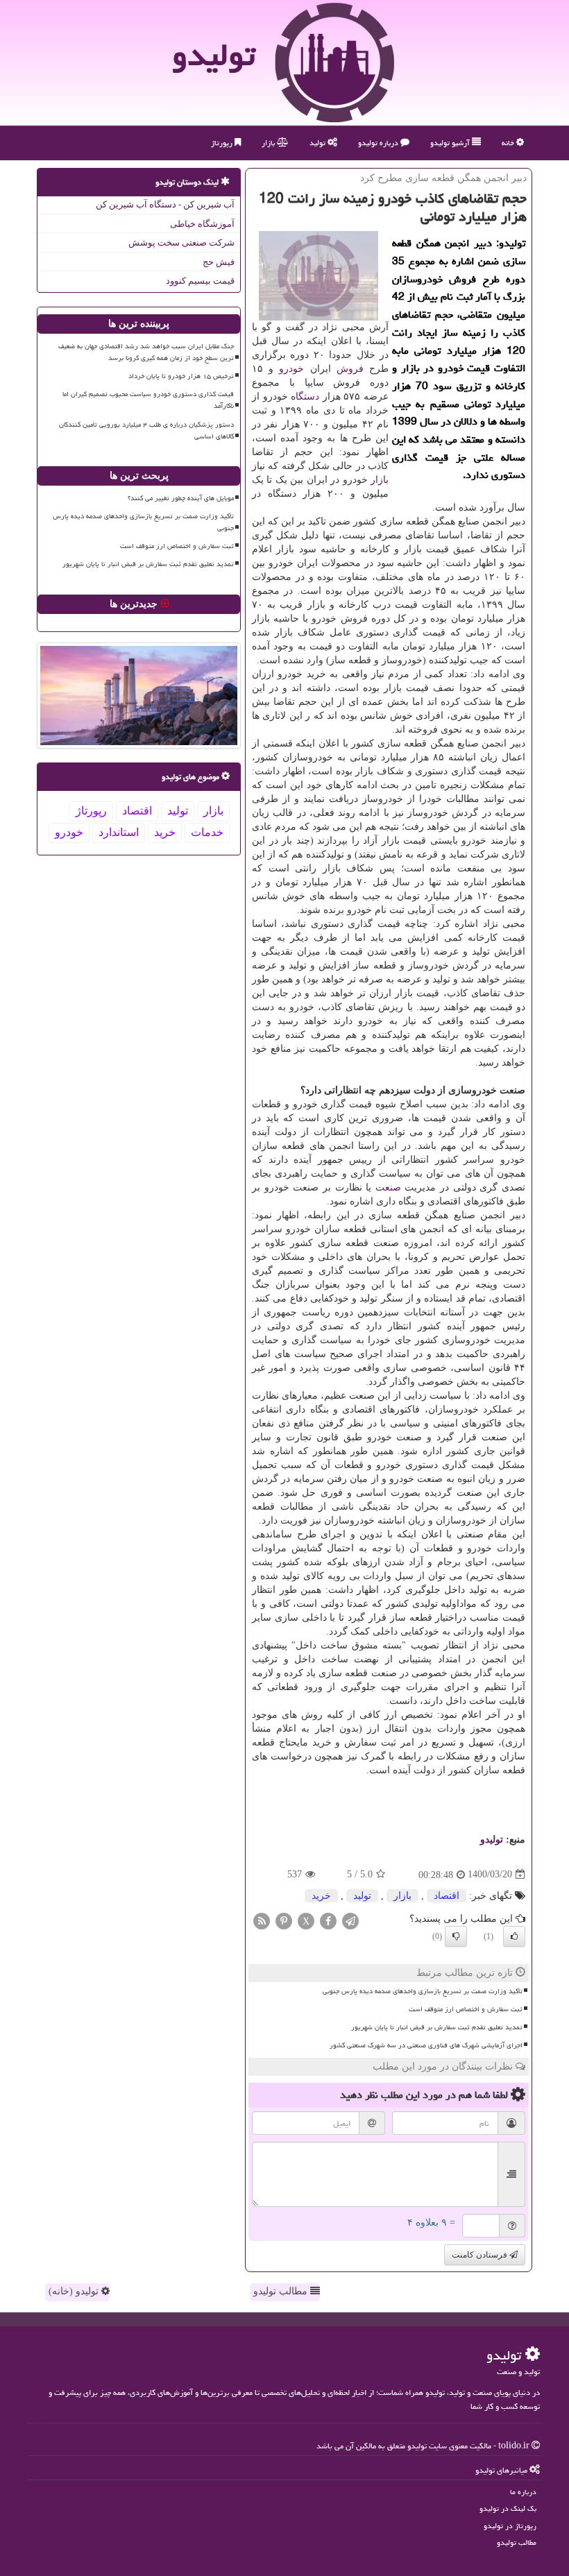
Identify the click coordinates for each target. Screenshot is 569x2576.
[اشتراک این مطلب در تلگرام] (350, 1920)
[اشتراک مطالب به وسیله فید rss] (262, 1920)
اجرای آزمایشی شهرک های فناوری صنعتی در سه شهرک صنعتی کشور (426, 2045)
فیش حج (219, 262)
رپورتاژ (223, 143)
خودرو (291, 369)
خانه (509, 143)
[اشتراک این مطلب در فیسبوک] (328, 1920)
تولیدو (214, 55)
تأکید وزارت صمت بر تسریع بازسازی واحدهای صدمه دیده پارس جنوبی (423, 1991)
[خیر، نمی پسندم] (456, 1936)
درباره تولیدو (379, 143)
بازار (269, 143)
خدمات (207, 832)
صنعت (388, 1187)
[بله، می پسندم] (514, 1936)
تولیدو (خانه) (75, 2291)
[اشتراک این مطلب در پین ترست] (284, 1920)
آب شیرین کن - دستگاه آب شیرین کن (165, 204)
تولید (319, 143)
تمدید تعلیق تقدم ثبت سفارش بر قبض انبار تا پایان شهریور (437, 2027)
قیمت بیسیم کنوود (200, 281)
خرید (321, 1896)
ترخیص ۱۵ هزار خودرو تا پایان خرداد (181, 376)
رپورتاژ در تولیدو (510, 2526)
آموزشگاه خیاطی (202, 224)
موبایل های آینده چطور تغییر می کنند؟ (181, 498)
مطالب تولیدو (282, 2291)
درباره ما (523, 2492)
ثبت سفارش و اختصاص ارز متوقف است (466, 2009)
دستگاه (305, 396)
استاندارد (119, 832)
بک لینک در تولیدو (508, 2508)
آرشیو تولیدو (451, 143)
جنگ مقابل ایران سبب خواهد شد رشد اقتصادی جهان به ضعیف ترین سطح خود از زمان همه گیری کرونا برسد (146, 352)
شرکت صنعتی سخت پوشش (181, 242)
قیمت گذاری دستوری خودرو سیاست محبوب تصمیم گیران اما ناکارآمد (148, 400)
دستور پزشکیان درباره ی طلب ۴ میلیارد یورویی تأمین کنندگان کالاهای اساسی (146, 430)
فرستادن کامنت (481, 2255)
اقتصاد (447, 1896)
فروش (350, 369)
